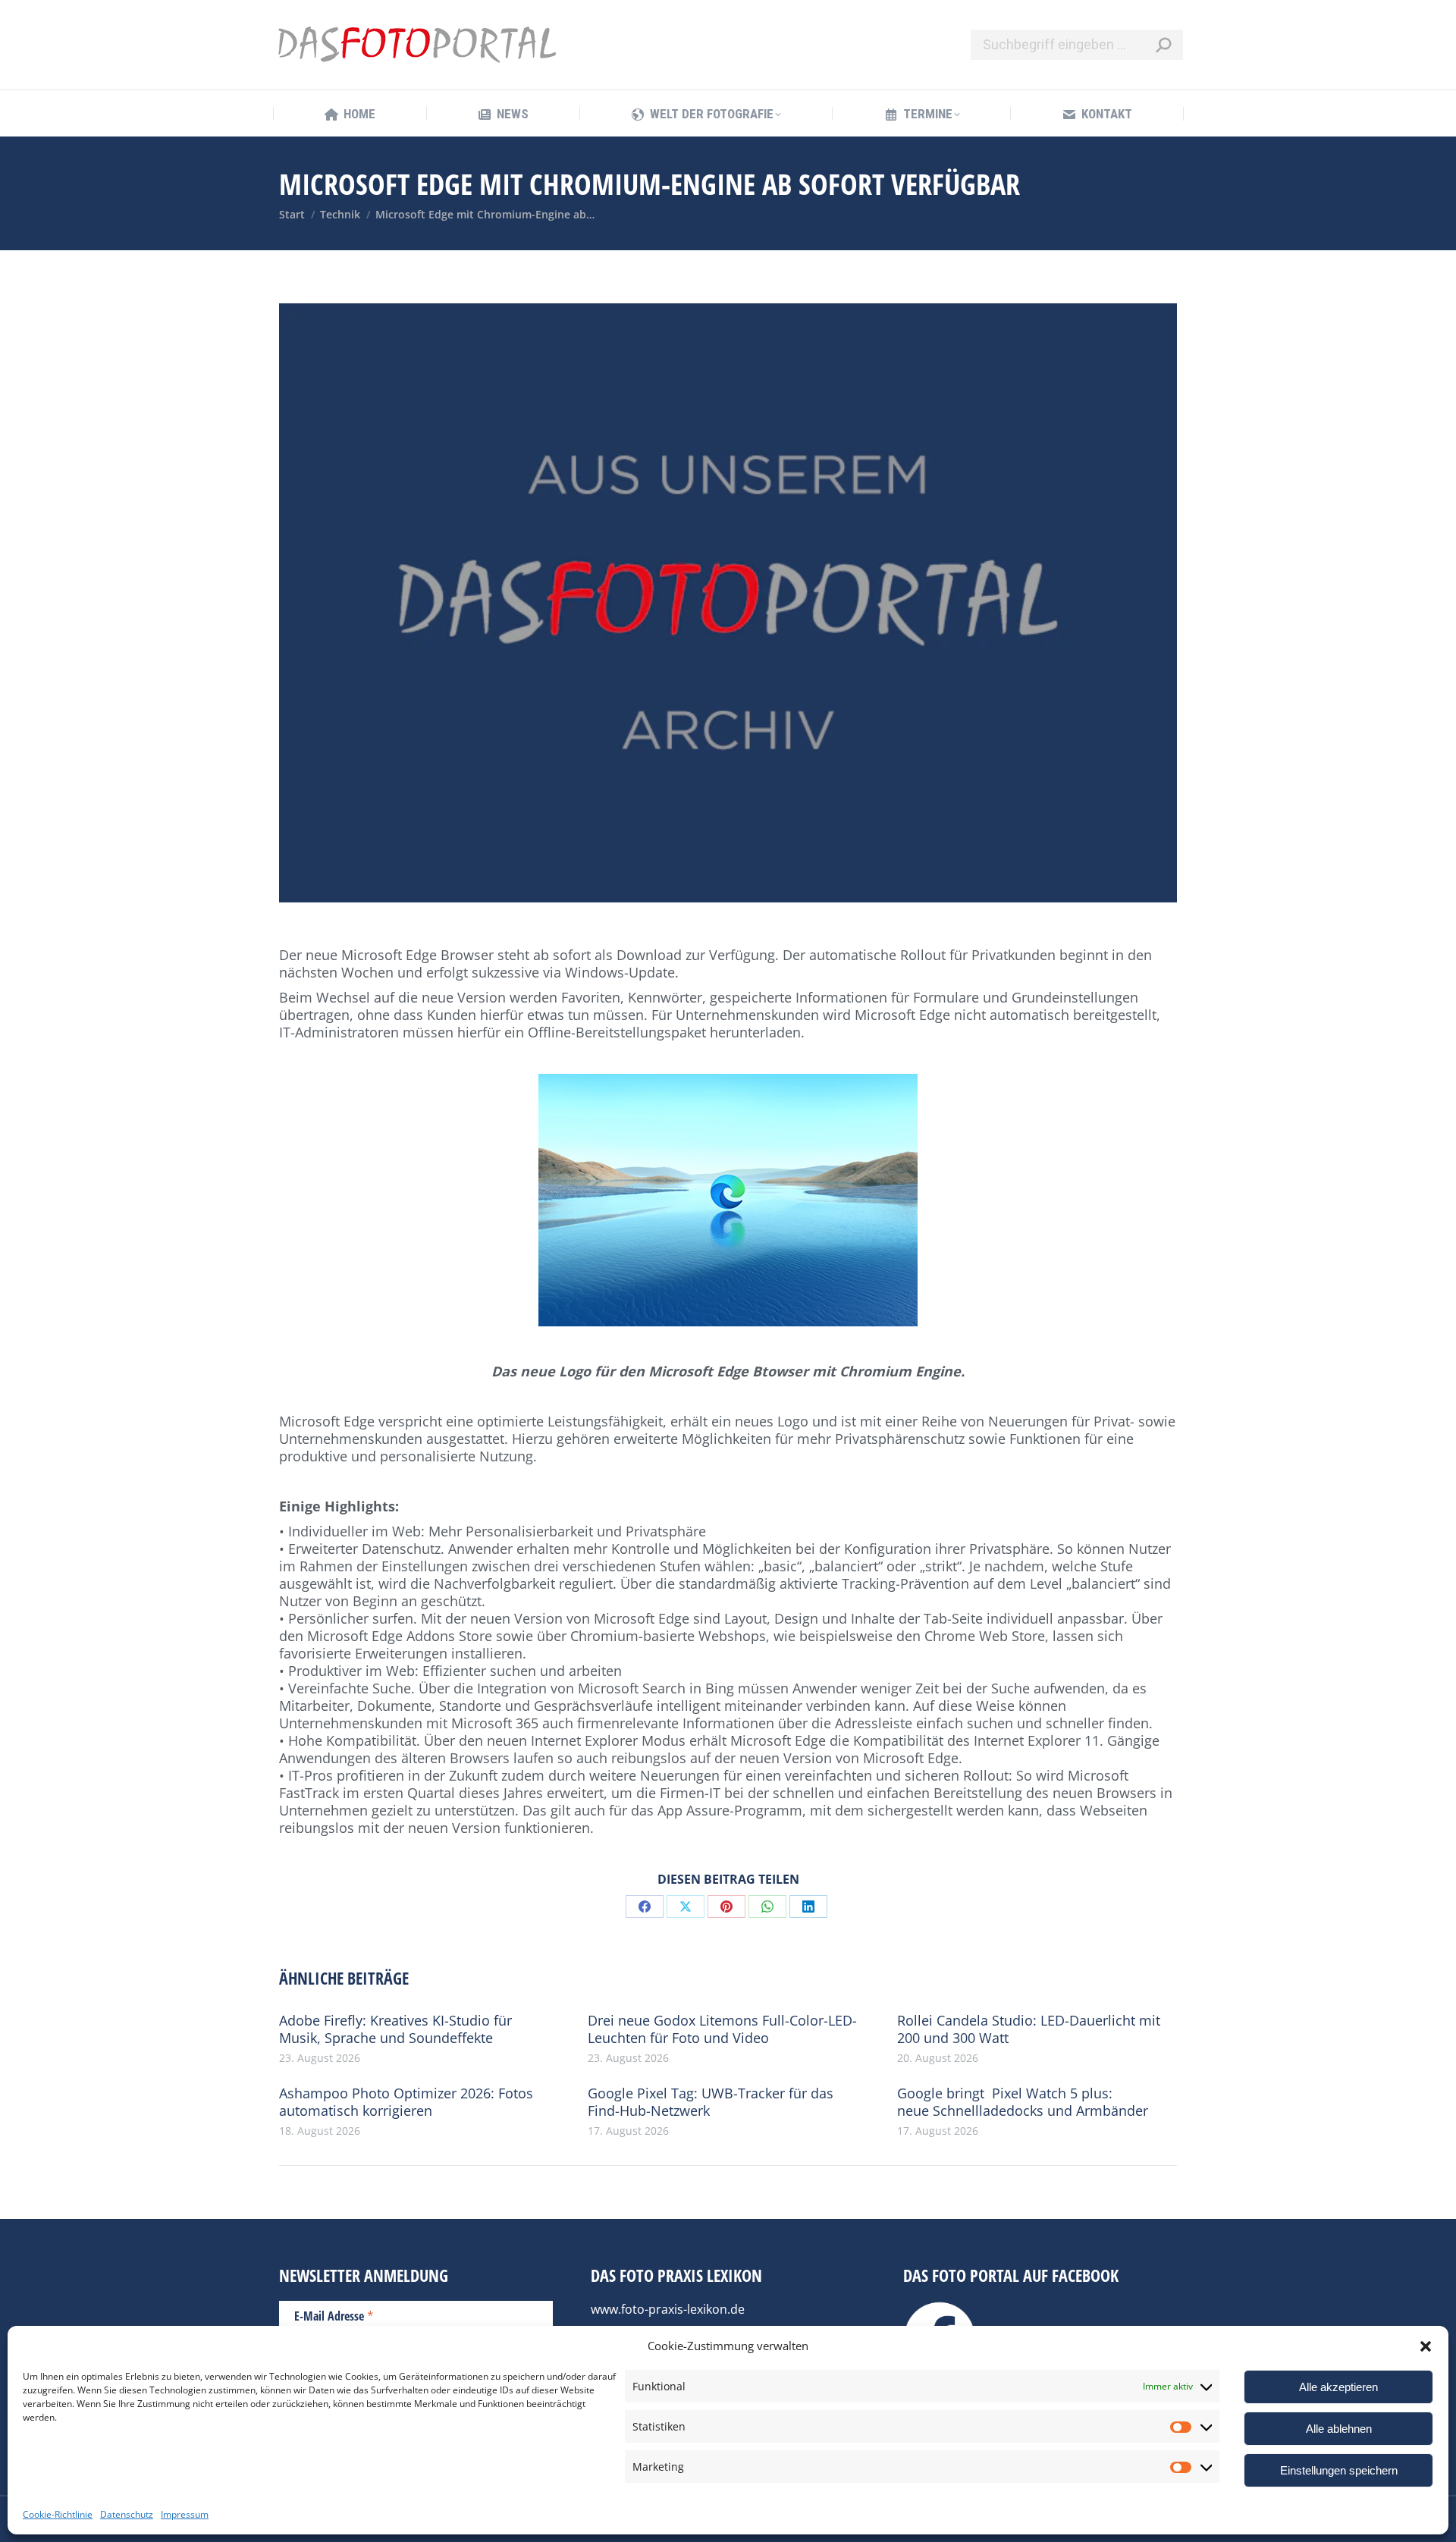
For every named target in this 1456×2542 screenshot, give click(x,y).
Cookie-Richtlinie (58, 2514)
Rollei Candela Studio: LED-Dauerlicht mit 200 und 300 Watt (1029, 2029)
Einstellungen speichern (1339, 2470)
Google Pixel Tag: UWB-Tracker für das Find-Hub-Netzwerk (711, 2102)
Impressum (185, 2514)
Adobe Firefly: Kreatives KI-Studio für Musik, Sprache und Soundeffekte (395, 2029)
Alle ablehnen (1339, 2429)
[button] (1426, 2346)
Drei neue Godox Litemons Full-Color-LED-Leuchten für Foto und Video (722, 2029)
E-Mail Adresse (334, 2315)
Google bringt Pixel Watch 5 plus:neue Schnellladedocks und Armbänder (1023, 2102)
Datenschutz (127, 2514)
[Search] (1163, 45)
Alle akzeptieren (1338, 2387)
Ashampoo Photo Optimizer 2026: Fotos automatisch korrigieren (406, 2102)
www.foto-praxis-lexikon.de (668, 2309)
